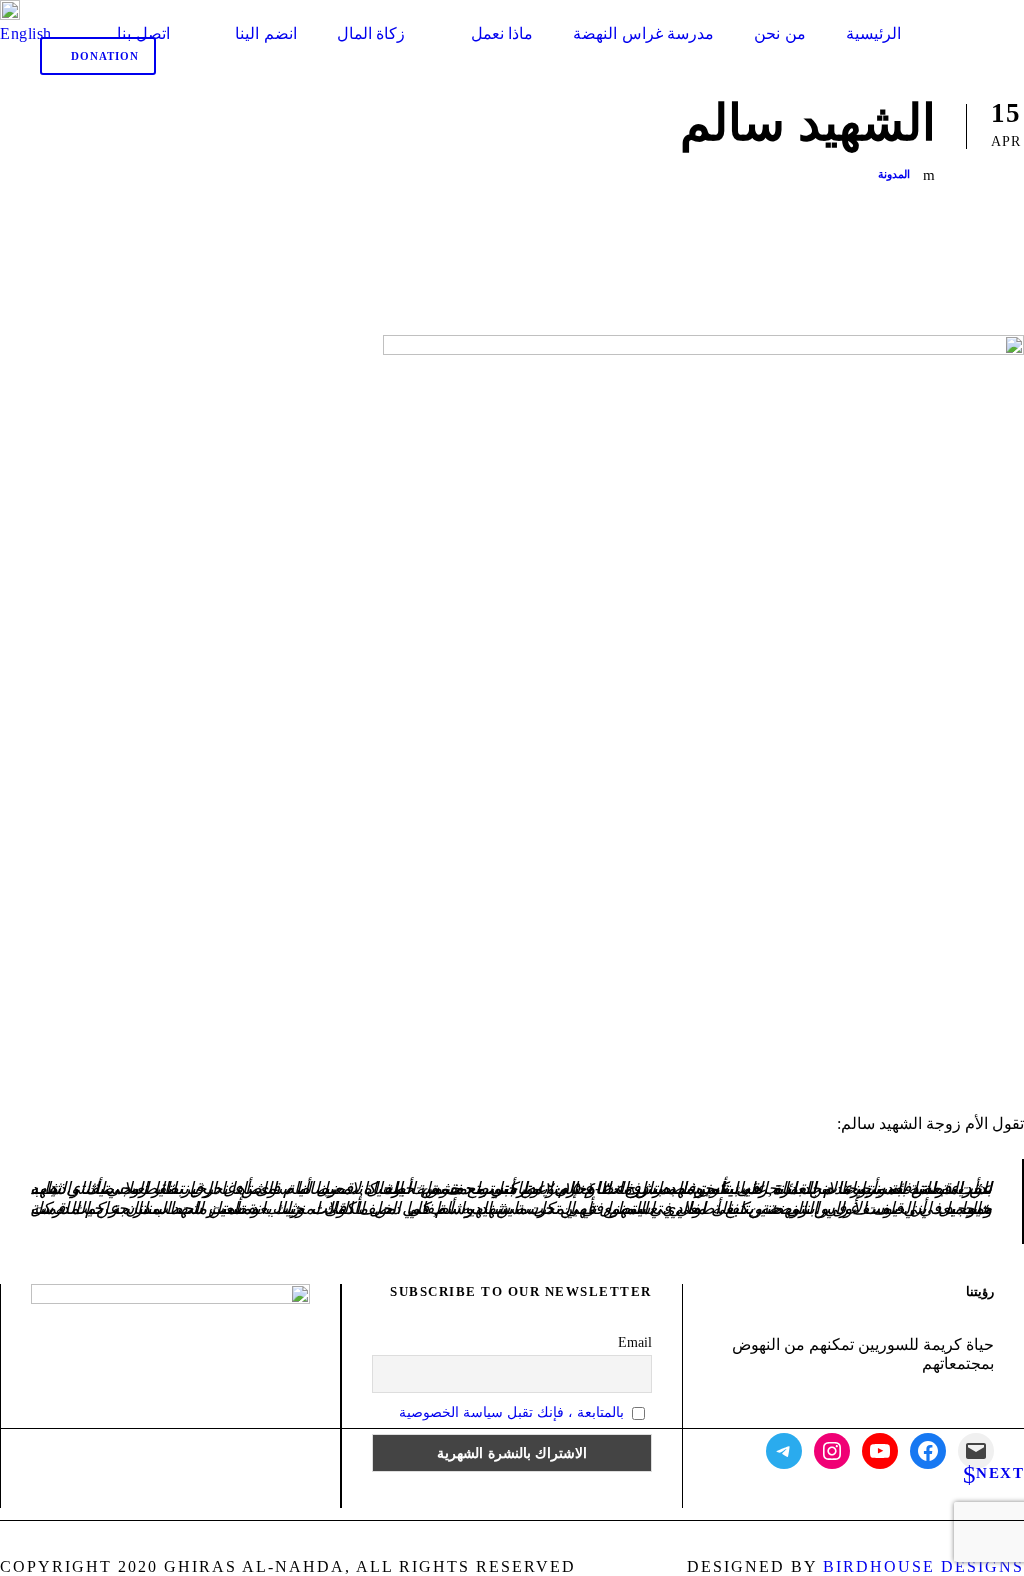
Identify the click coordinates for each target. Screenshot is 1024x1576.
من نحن (780, 33)
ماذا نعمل (502, 33)
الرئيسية (873, 33)
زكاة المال (371, 33)
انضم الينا (266, 33)
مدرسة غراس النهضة (643, 33)
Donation (103, 56)
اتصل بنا (143, 33)
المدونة (894, 174)
